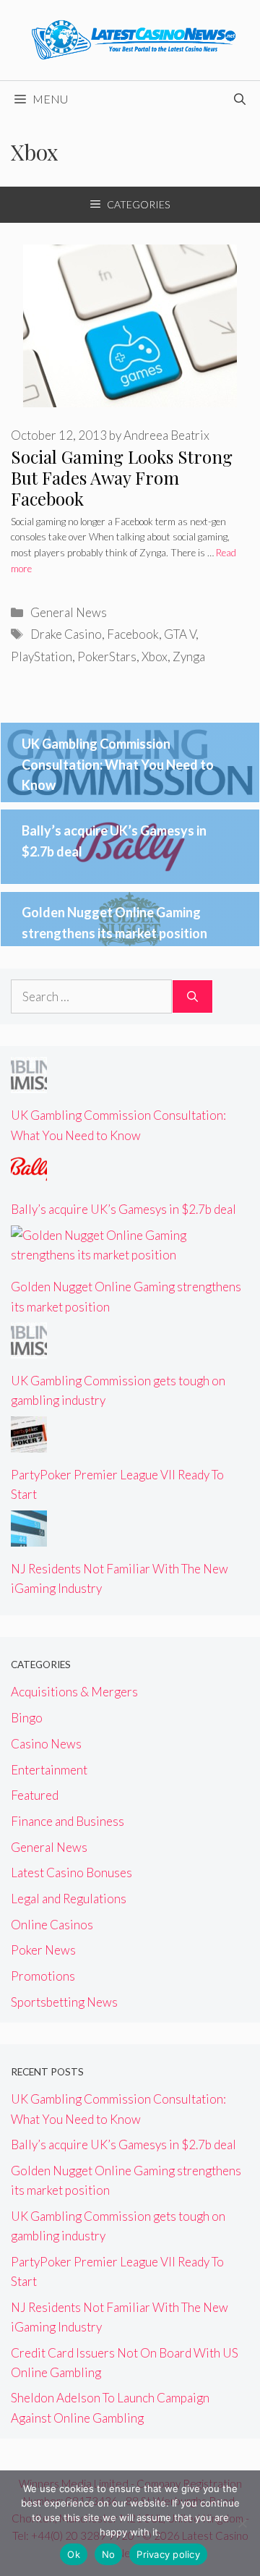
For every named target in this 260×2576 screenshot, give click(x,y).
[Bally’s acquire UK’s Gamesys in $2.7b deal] (29, 1177)
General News (69, 612)
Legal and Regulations (69, 1899)
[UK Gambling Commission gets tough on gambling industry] (29, 1349)
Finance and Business (68, 1821)
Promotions (43, 1976)
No (109, 2554)
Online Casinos (52, 1925)
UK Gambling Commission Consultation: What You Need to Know (118, 765)
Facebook (133, 634)
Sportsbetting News (64, 2002)
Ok (74, 2554)
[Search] (192, 997)
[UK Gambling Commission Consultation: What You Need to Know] (29, 1083)
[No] (242, 2523)
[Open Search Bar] (240, 99)
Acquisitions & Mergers (74, 1692)
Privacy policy (168, 2554)
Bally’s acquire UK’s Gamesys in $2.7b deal (123, 1209)
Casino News (46, 1744)
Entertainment (49, 1770)
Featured (35, 1795)
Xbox (155, 656)
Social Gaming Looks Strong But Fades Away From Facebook (122, 477)
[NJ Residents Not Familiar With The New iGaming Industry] (29, 1537)
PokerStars (107, 656)
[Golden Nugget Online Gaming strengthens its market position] (130, 1255)
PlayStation (42, 656)
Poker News (43, 1950)
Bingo (27, 1718)
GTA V (180, 634)
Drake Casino (66, 634)
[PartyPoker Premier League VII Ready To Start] (29, 1443)
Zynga (189, 656)
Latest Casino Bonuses (71, 1873)
